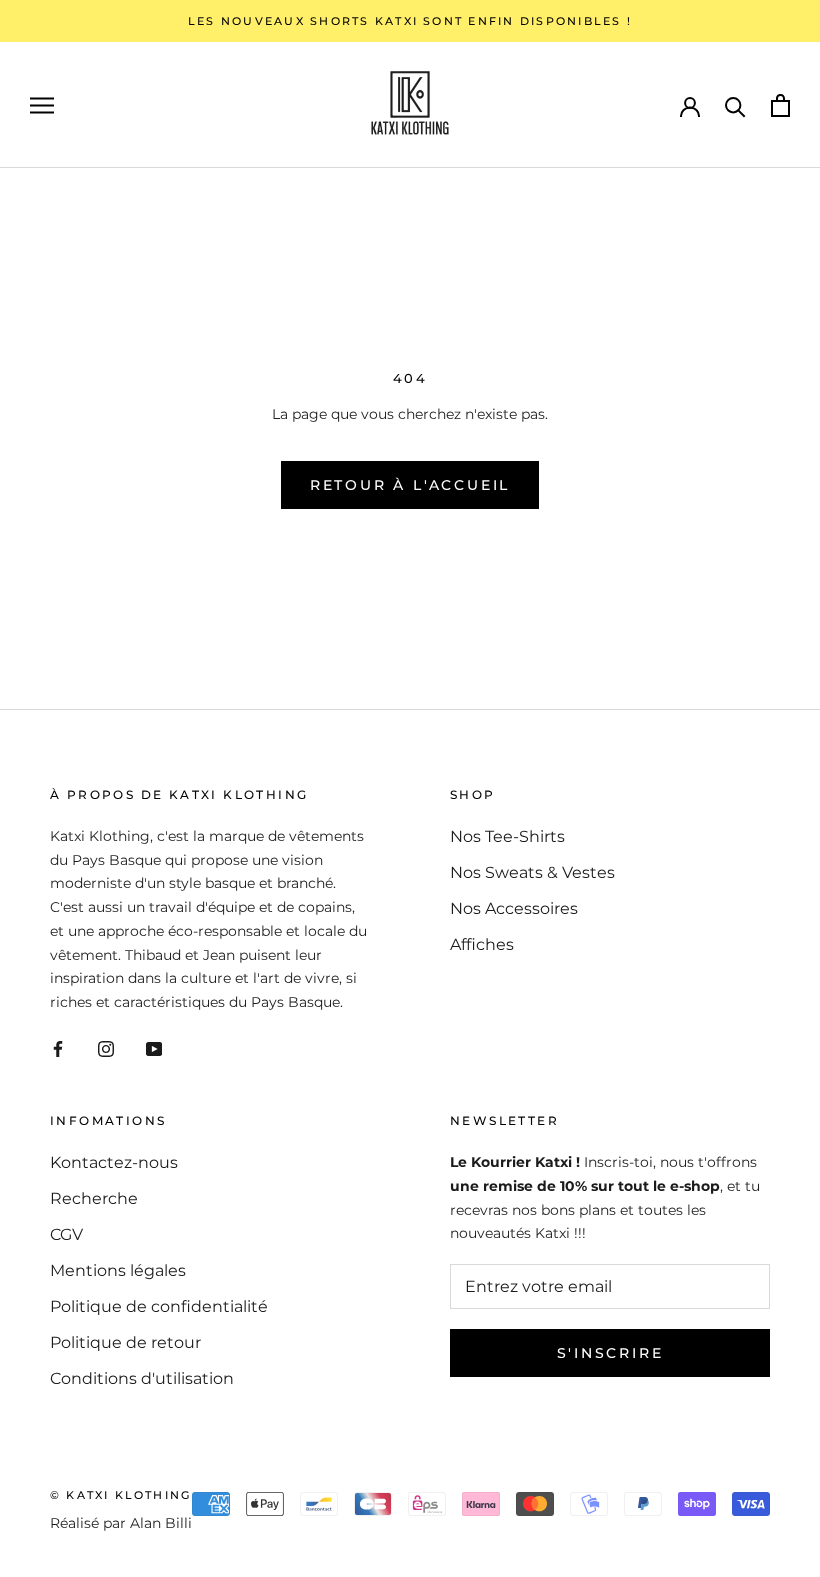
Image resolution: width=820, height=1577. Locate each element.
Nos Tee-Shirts (507, 836)
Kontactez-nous (114, 1162)
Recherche (94, 1198)
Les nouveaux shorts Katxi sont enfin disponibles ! (410, 21)
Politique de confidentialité (159, 1306)
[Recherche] (735, 105)
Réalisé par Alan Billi (121, 1523)
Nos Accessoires (514, 908)
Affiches (482, 944)
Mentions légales (118, 1270)
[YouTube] (154, 1048)
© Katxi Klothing (120, 1495)
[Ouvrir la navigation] (42, 105)
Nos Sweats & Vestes (532, 872)
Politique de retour (125, 1342)
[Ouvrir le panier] (780, 105)
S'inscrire (610, 1353)
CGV (66, 1234)
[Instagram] (106, 1048)
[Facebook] (58, 1048)
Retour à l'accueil (410, 485)
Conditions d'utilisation (142, 1378)
